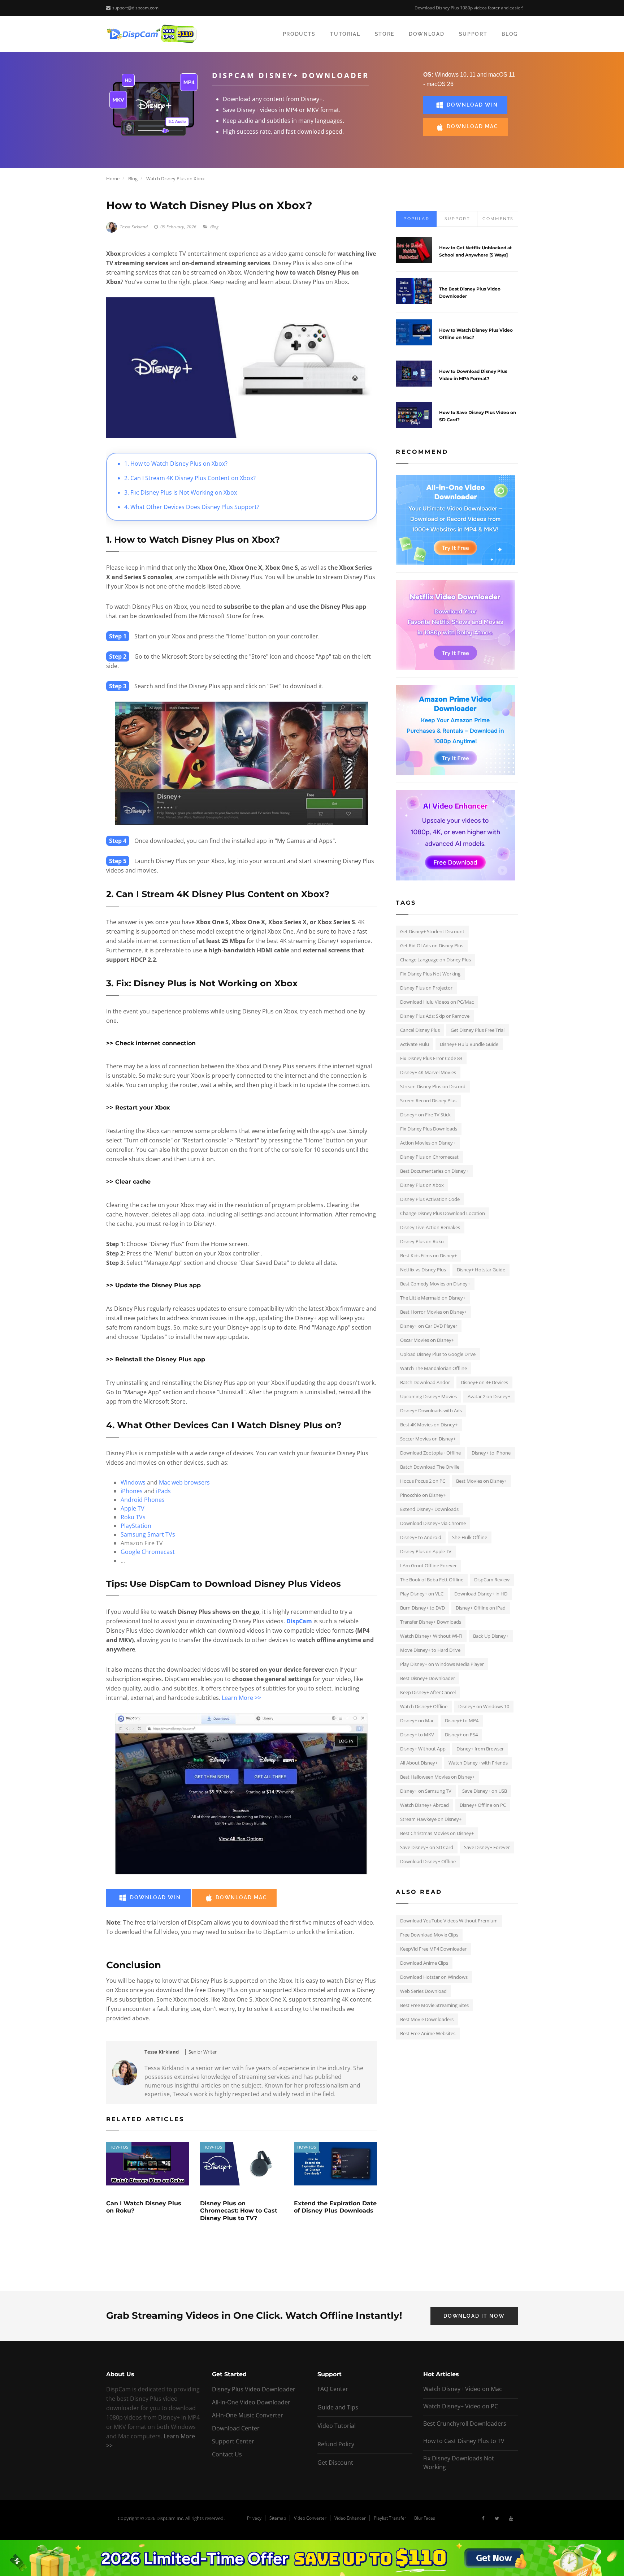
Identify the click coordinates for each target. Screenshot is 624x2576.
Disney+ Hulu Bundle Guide (469, 1044)
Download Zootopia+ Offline (430, 1453)
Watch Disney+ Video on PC (461, 2406)
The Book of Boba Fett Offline (432, 1580)
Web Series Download (423, 1991)
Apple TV (133, 1508)
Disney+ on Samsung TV (426, 1791)
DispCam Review (492, 1580)
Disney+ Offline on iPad (481, 1608)
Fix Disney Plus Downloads (429, 1129)
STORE (385, 34)
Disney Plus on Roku (422, 1241)
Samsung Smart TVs (148, 1534)
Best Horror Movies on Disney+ (434, 1312)
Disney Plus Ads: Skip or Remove (435, 1016)
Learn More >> (241, 1698)
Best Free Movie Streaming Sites (434, 2005)
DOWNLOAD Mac (473, 126)
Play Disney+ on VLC (422, 1594)
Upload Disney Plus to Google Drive (438, 1354)
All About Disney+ (419, 1763)
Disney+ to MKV (417, 1735)
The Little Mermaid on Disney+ (433, 1298)
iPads (163, 1491)
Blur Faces (425, 2518)
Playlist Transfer (390, 2518)
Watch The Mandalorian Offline (434, 1368)
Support (457, 219)
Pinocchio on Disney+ (423, 1495)
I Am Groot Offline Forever (428, 1565)
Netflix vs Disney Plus (423, 1270)
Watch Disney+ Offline (424, 1706)
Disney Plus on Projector (426, 988)
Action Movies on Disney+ (428, 1143)
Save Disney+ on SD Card (427, 1847)
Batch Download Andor (425, 1382)
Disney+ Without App (423, 1749)
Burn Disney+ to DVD (422, 1608)
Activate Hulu (415, 1044)
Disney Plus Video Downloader (254, 2389)
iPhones (132, 1491)
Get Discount (335, 2463)
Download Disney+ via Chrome (433, 1523)
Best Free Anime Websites (428, 2033)
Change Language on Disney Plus (435, 960)
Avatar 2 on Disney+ (489, 1396)
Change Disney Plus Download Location (443, 1213)
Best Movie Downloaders (427, 2019)
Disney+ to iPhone (491, 1453)
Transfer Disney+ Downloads (431, 1622)
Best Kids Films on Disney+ (428, 1255)
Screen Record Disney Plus (428, 1100)
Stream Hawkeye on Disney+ (431, 1819)
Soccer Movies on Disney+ (428, 1439)
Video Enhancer (350, 2518)
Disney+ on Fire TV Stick (425, 1115)
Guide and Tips (338, 2407)
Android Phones (143, 1500)
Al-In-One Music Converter (248, 2415)
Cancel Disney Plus (420, 1030)
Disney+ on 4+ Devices (484, 1382)
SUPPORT (473, 34)
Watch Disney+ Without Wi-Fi (431, 1636)
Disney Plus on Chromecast (429, 1157)
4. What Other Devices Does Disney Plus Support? (192, 507)
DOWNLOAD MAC (241, 1897)
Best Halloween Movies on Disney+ (437, 1777)
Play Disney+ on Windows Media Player (442, 1664)
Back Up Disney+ (491, 1636)
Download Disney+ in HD (481, 1594)
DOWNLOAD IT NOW (474, 2316)
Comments (498, 219)
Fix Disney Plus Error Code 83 (431, 1058)
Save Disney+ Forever (487, 1847)
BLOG (510, 34)
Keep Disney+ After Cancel (428, 1692)
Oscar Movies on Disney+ (427, 1340)
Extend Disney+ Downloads (429, 1509)
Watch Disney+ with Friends (478, 1763)
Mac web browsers (184, 1482)
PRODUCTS (299, 34)
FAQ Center (333, 2389)
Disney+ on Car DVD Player (429, 1326)
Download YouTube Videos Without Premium (449, 1921)
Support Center (233, 2441)
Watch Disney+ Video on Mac (463, 2389)
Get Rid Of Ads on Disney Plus (432, 945)
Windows (133, 1482)
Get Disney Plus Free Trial (478, 1030)
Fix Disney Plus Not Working (430, 974)
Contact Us (227, 2454)
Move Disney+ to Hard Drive (430, 1650)
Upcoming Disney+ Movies (428, 1396)
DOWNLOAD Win (472, 105)
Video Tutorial (337, 2426)
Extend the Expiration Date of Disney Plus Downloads (335, 2207)
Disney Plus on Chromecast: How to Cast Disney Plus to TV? (239, 2211)
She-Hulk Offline (470, 1537)
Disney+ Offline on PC (483, 1805)
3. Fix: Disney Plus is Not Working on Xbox (181, 492)
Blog (133, 178)
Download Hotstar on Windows (434, 1977)
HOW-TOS (119, 2147)
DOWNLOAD (426, 34)
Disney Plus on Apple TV (426, 1551)
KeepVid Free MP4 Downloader (433, 1949)
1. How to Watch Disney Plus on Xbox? (176, 464)
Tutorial (345, 34)
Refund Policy (336, 2444)
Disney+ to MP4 (462, 1720)
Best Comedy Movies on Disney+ (435, 1284)
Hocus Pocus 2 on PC (423, 1481)
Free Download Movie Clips (429, 1935)
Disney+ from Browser (480, 1749)
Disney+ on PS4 (461, 1735)
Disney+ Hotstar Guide (481, 1270)
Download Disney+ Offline (428, 1861)
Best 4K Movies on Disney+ (429, 1425)
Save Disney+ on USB (485, 1791)
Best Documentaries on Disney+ (434, 1171)
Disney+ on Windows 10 (484, 1706)
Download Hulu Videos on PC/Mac (437, 1002)
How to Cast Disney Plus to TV (464, 2441)
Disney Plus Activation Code (430, 1199)
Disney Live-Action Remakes (430, 1227)
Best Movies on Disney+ (482, 1481)
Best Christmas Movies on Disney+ (437, 1833)
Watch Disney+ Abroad (424, 1805)
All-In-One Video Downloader (251, 2402)
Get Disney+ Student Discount (432, 931)
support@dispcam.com (135, 8)
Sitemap (278, 2518)
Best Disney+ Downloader (428, 1678)
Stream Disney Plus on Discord (433, 1086)
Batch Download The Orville (430, 1467)
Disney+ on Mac (417, 1720)
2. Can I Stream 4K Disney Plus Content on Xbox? (190, 478)
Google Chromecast (148, 1552)
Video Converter (310, 2518)
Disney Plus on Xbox (422, 1185)
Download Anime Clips (424, 1963)
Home (113, 178)
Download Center (236, 2428)
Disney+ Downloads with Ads (431, 1410)
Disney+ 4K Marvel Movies (428, 1072)
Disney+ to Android (421, 1537)
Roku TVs (133, 1517)
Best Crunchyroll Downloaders (465, 2424)
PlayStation (136, 1526)
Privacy (254, 2518)
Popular (416, 219)
